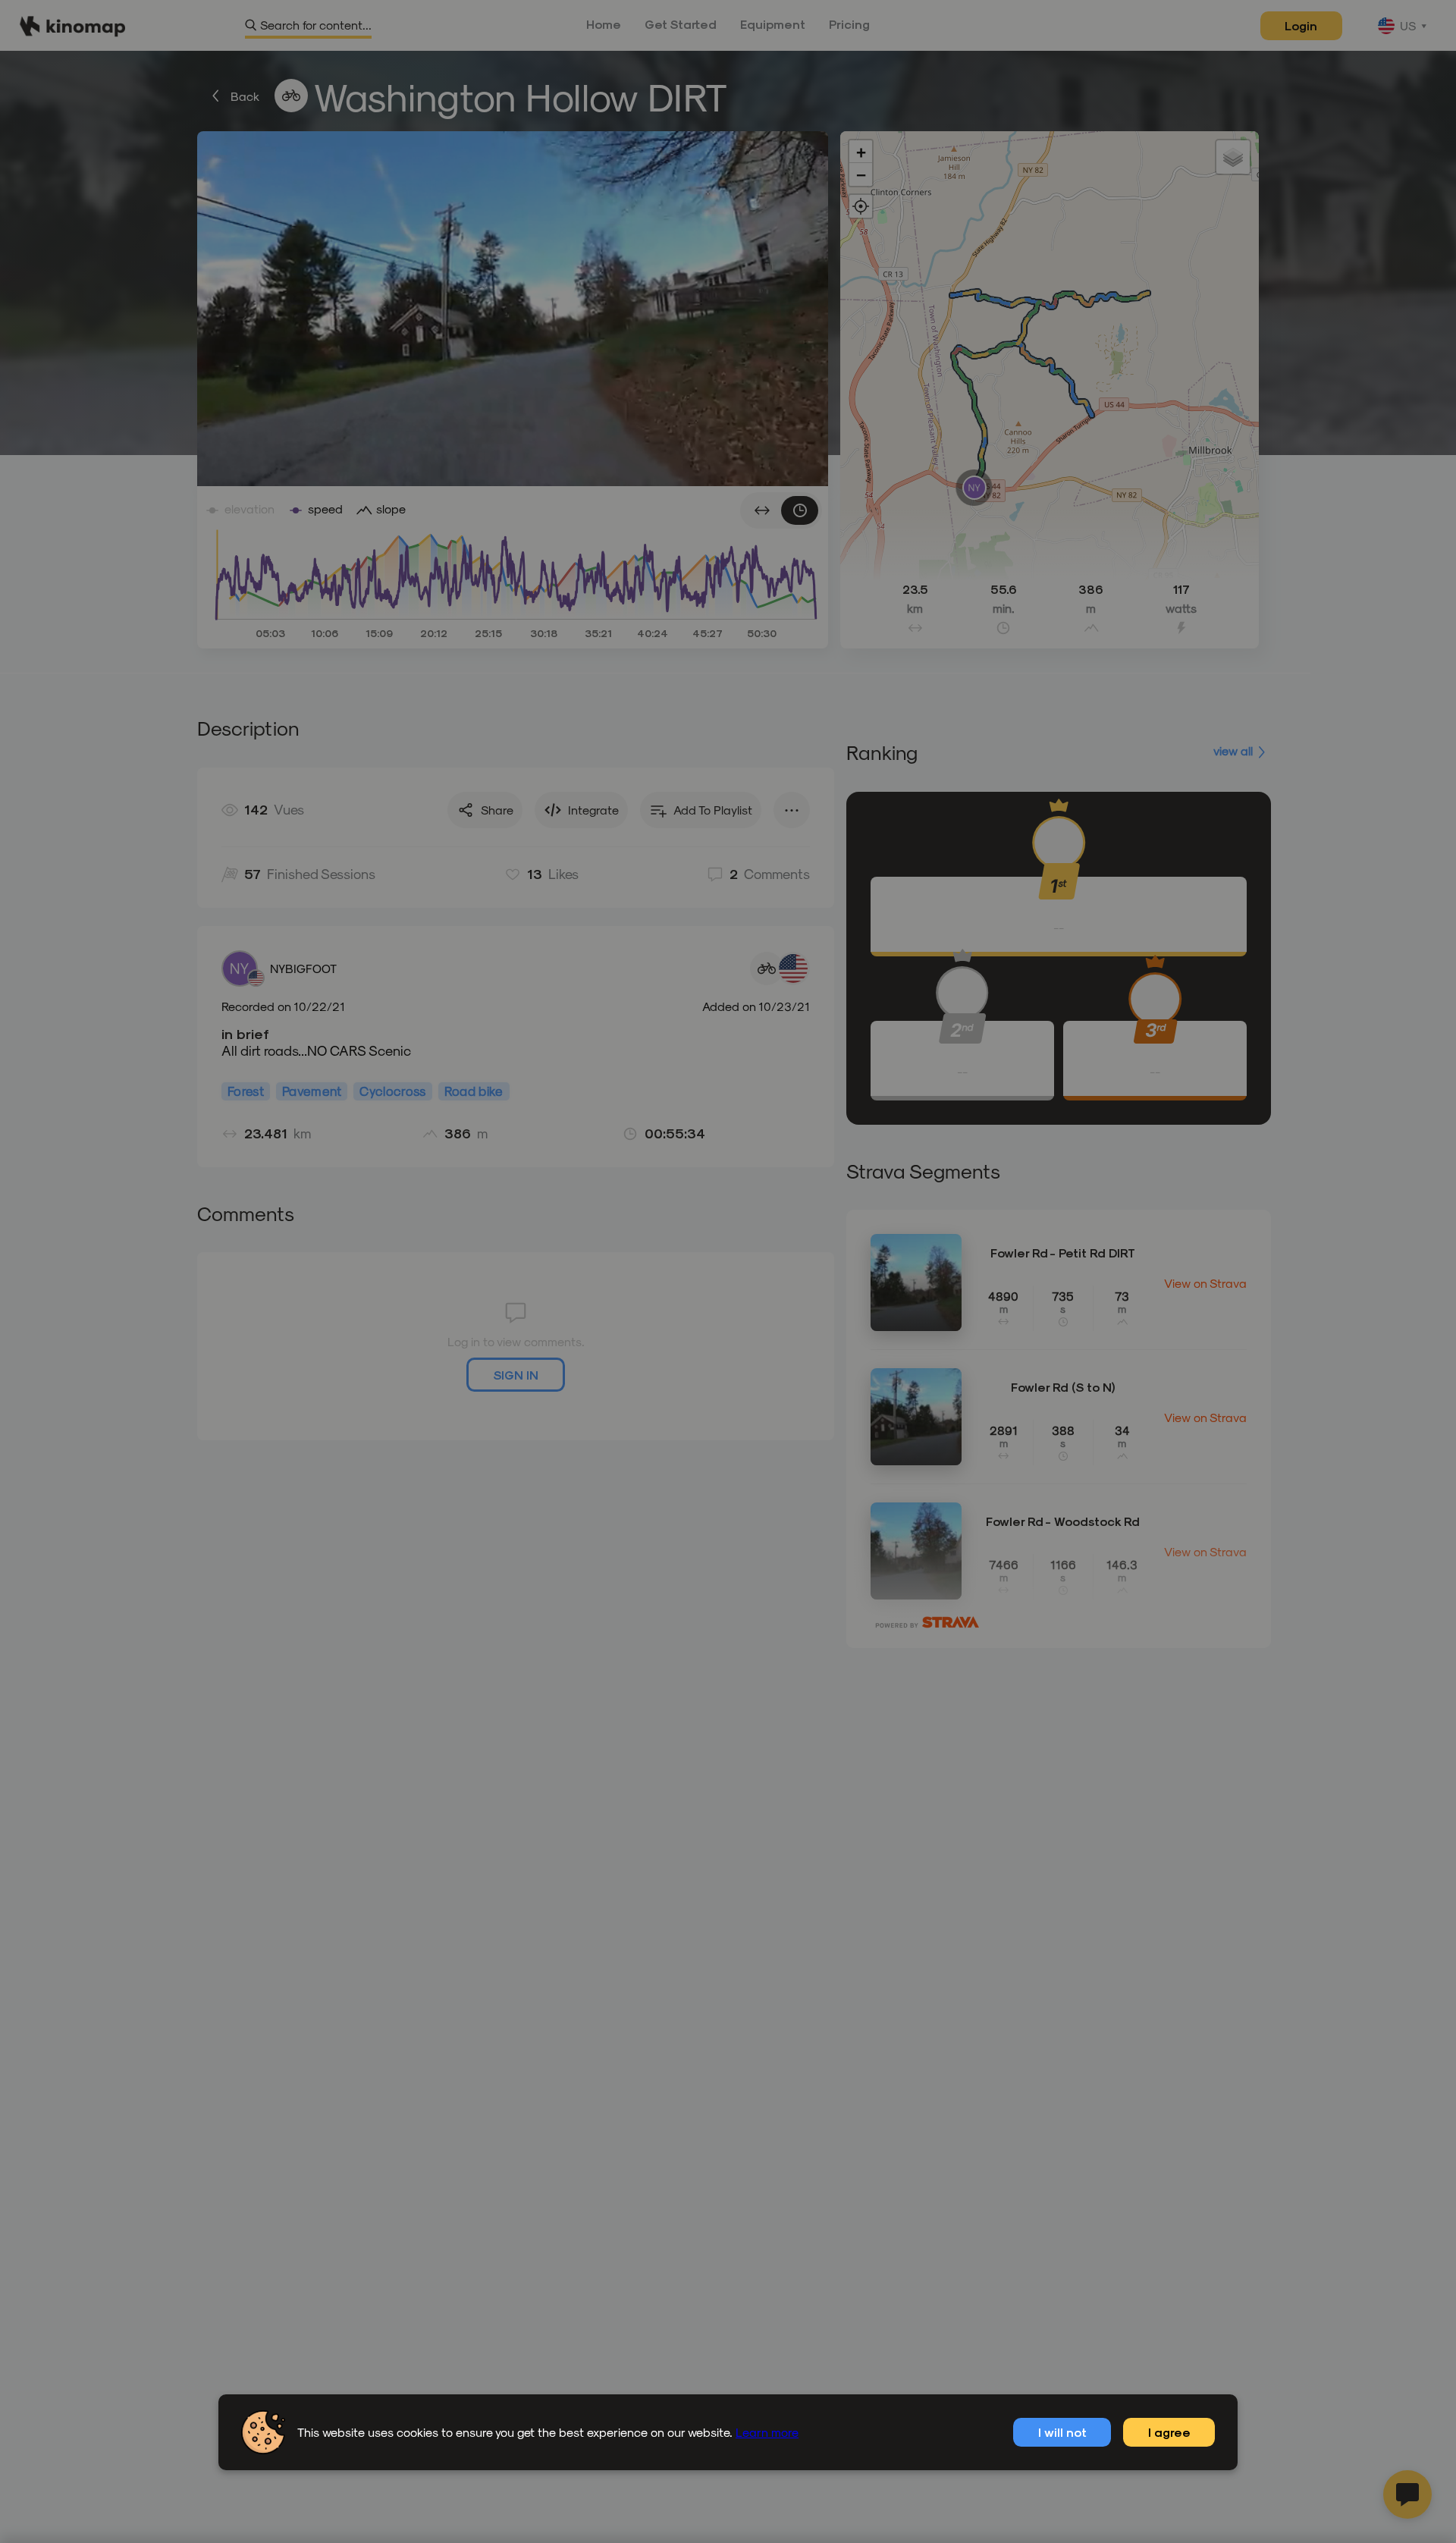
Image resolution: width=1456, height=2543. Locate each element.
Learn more (767, 2432)
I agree (1169, 2432)
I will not (1062, 2432)
